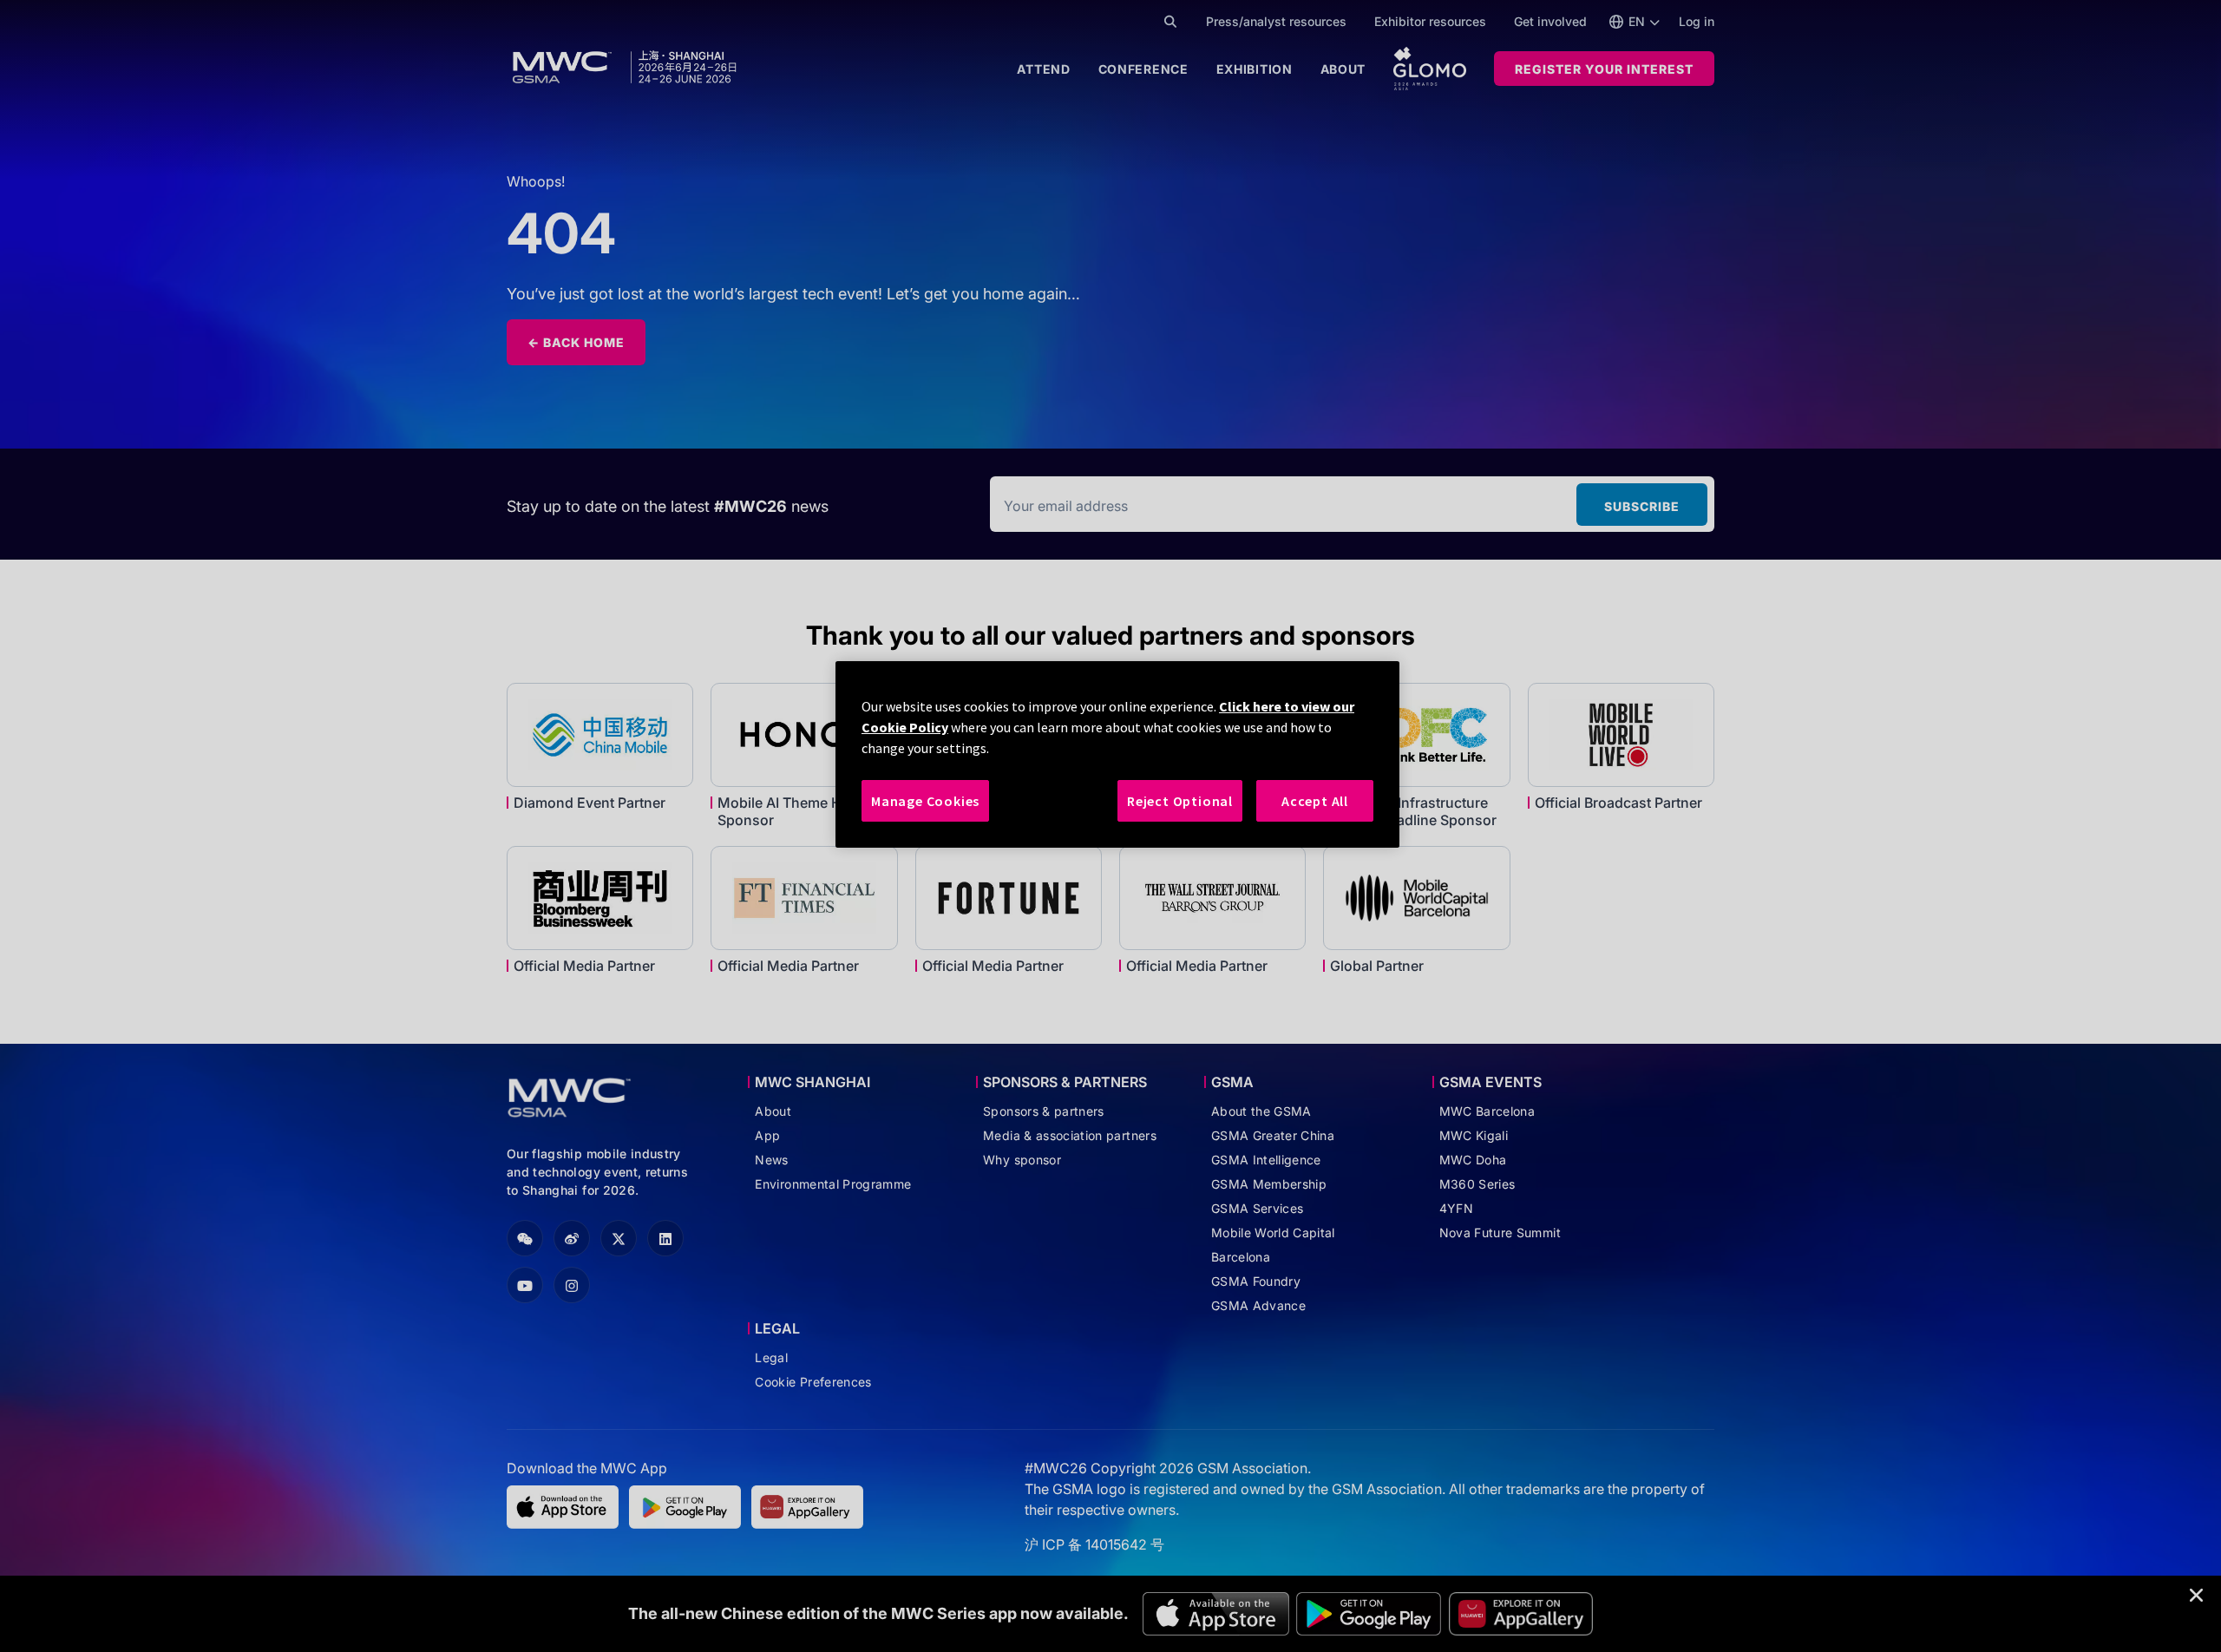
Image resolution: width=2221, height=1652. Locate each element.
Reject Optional (1180, 801)
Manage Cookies (925, 801)
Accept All (1315, 801)
